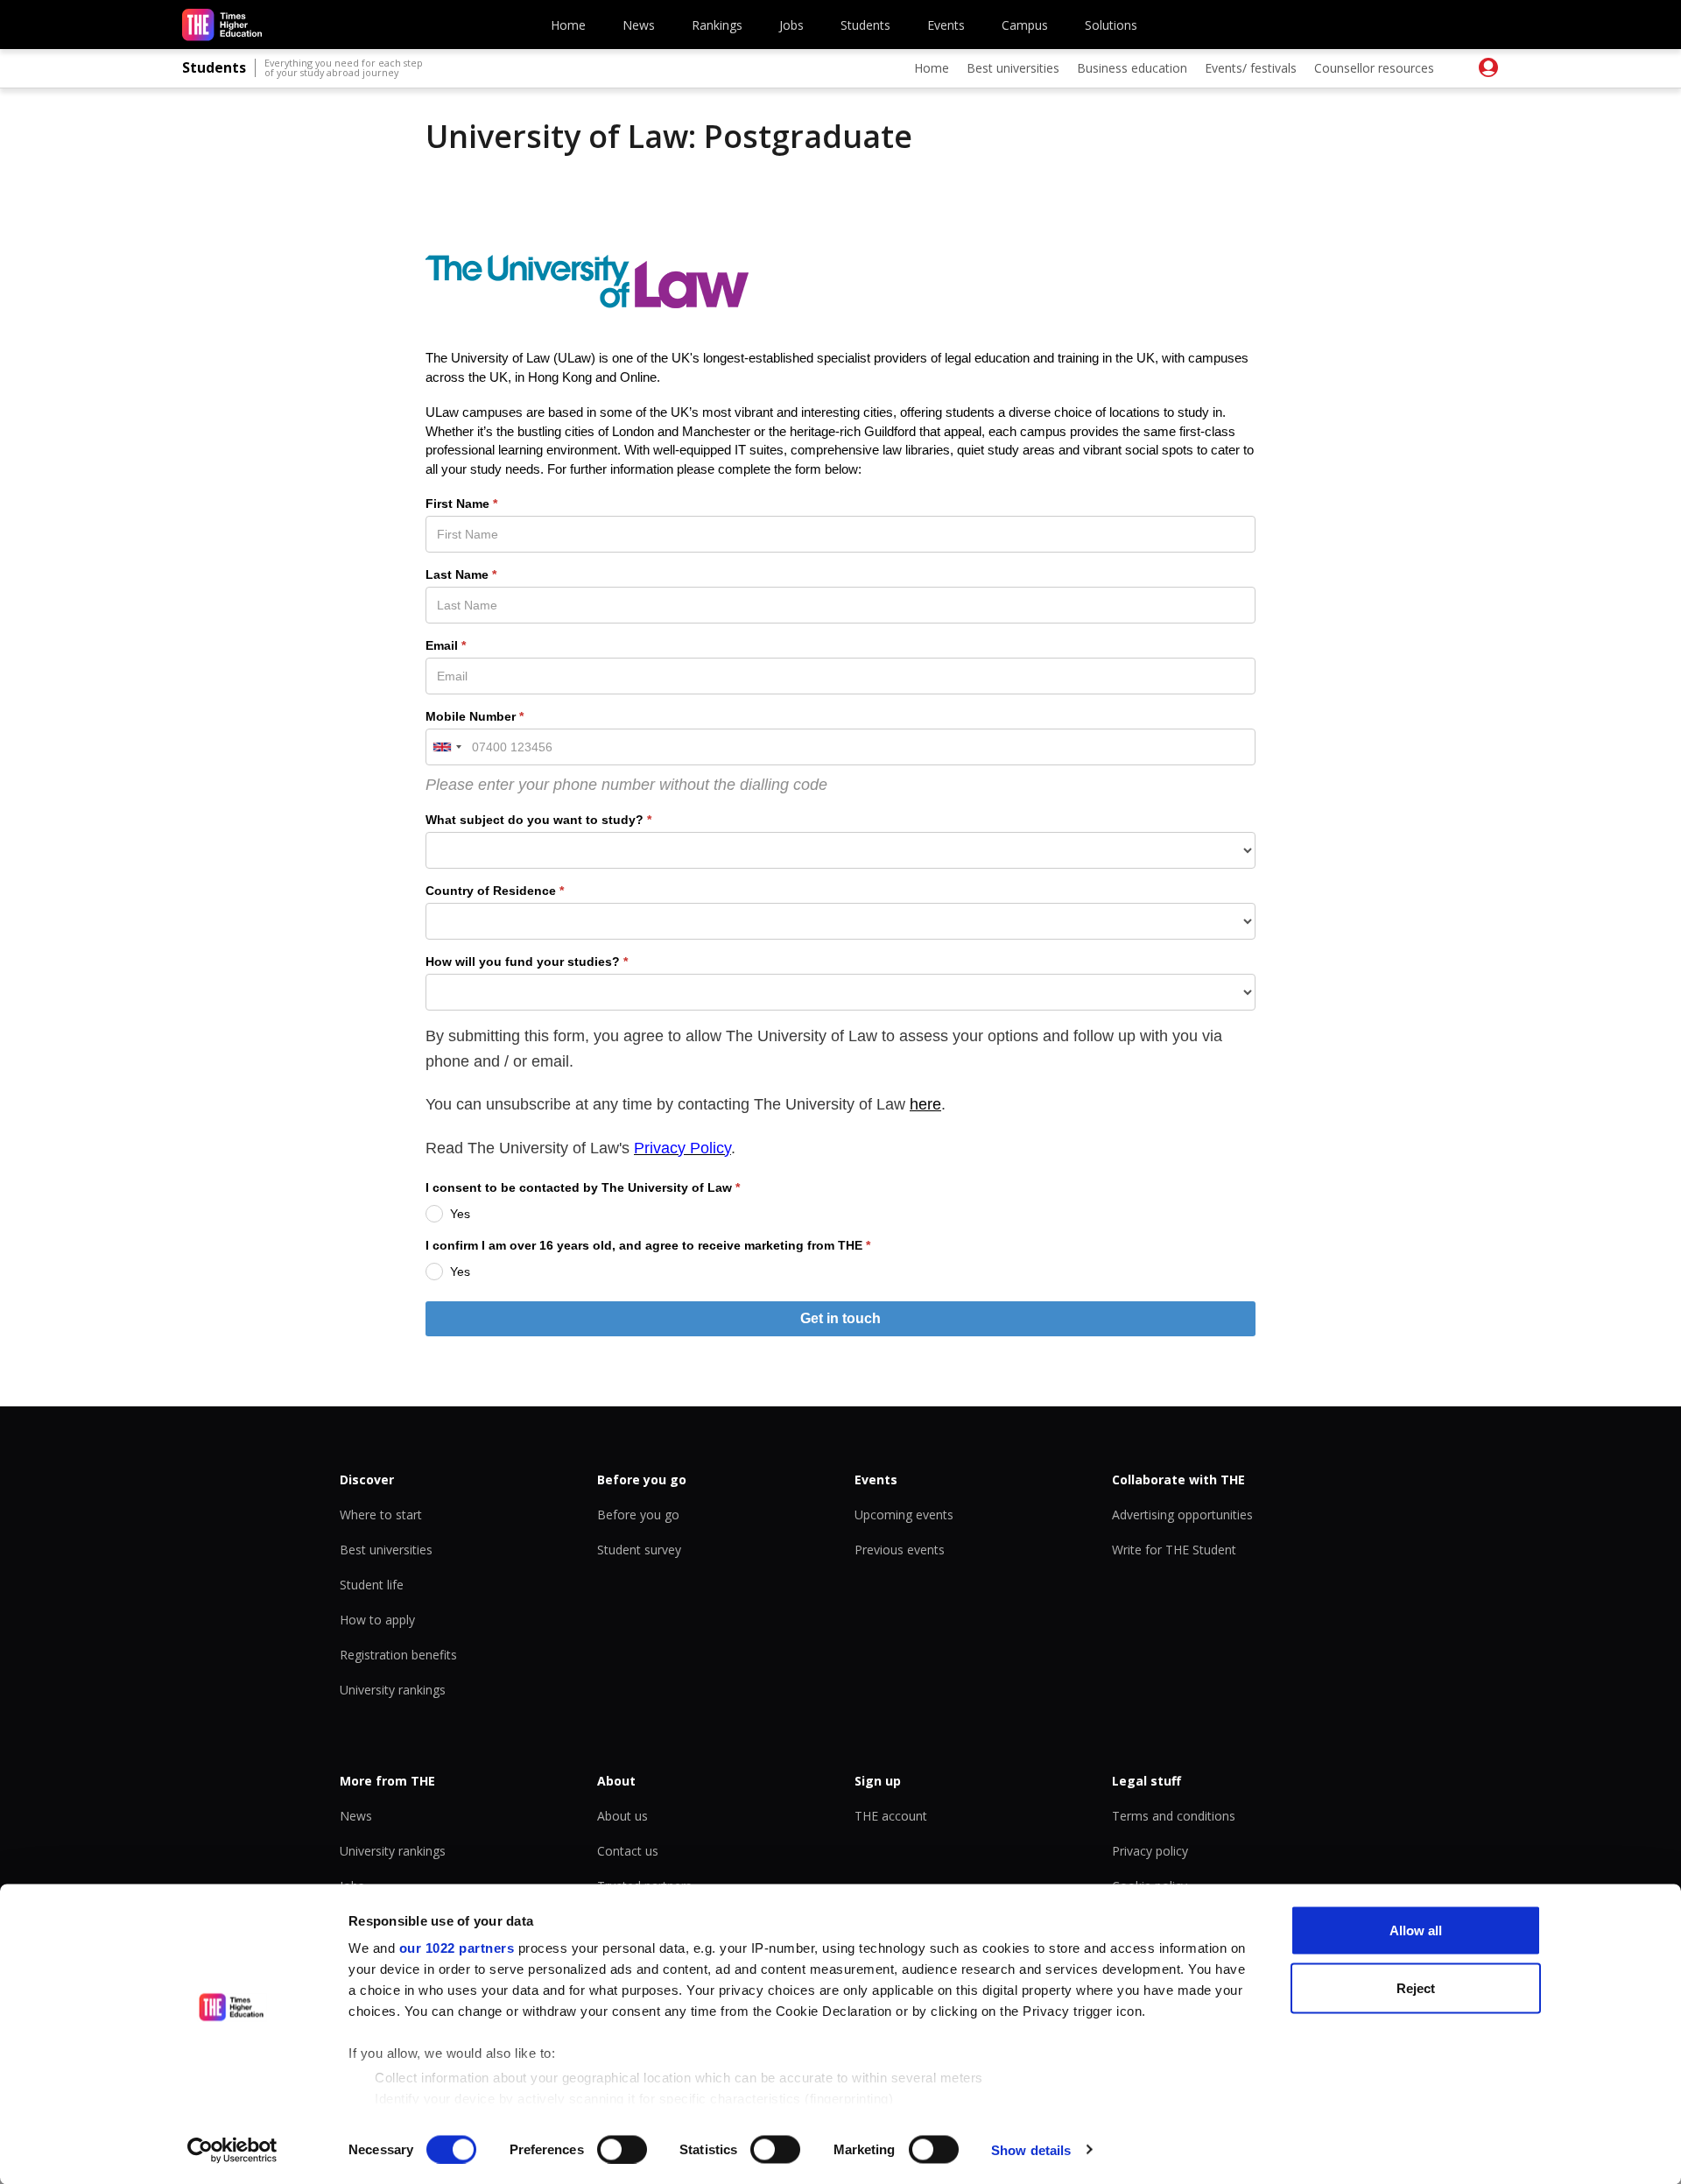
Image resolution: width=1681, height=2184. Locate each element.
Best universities (1013, 68)
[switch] (622, 2149)
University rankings (393, 1690)
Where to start (381, 1515)
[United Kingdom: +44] (447, 747)
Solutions (1111, 25)
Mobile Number (471, 716)
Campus (1025, 25)
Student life (372, 1585)
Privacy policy (1150, 1851)
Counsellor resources (1374, 68)
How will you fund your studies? (523, 962)
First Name (457, 504)
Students (865, 25)
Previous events (900, 1550)
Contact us (628, 1851)
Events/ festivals (1251, 68)
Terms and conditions (1174, 1816)
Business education (1132, 68)
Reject (1416, 1987)
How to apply (377, 1620)
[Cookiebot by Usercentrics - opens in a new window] (232, 2150)
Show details (1031, 2149)
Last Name (457, 574)
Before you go (638, 1515)
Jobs (791, 25)
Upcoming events (904, 1515)
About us (622, 1816)
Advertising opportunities (1182, 1515)
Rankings (717, 25)
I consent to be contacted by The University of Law (579, 1187)
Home (568, 25)
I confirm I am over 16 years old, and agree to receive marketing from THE (644, 1245)
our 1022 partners (457, 1948)
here (925, 1104)
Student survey (639, 1550)
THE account (891, 1816)
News (639, 25)
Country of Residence (491, 891)
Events (946, 25)
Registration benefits (398, 1655)
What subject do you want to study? (535, 820)
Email (442, 645)
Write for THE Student (1174, 1550)
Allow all (1416, 1930)
